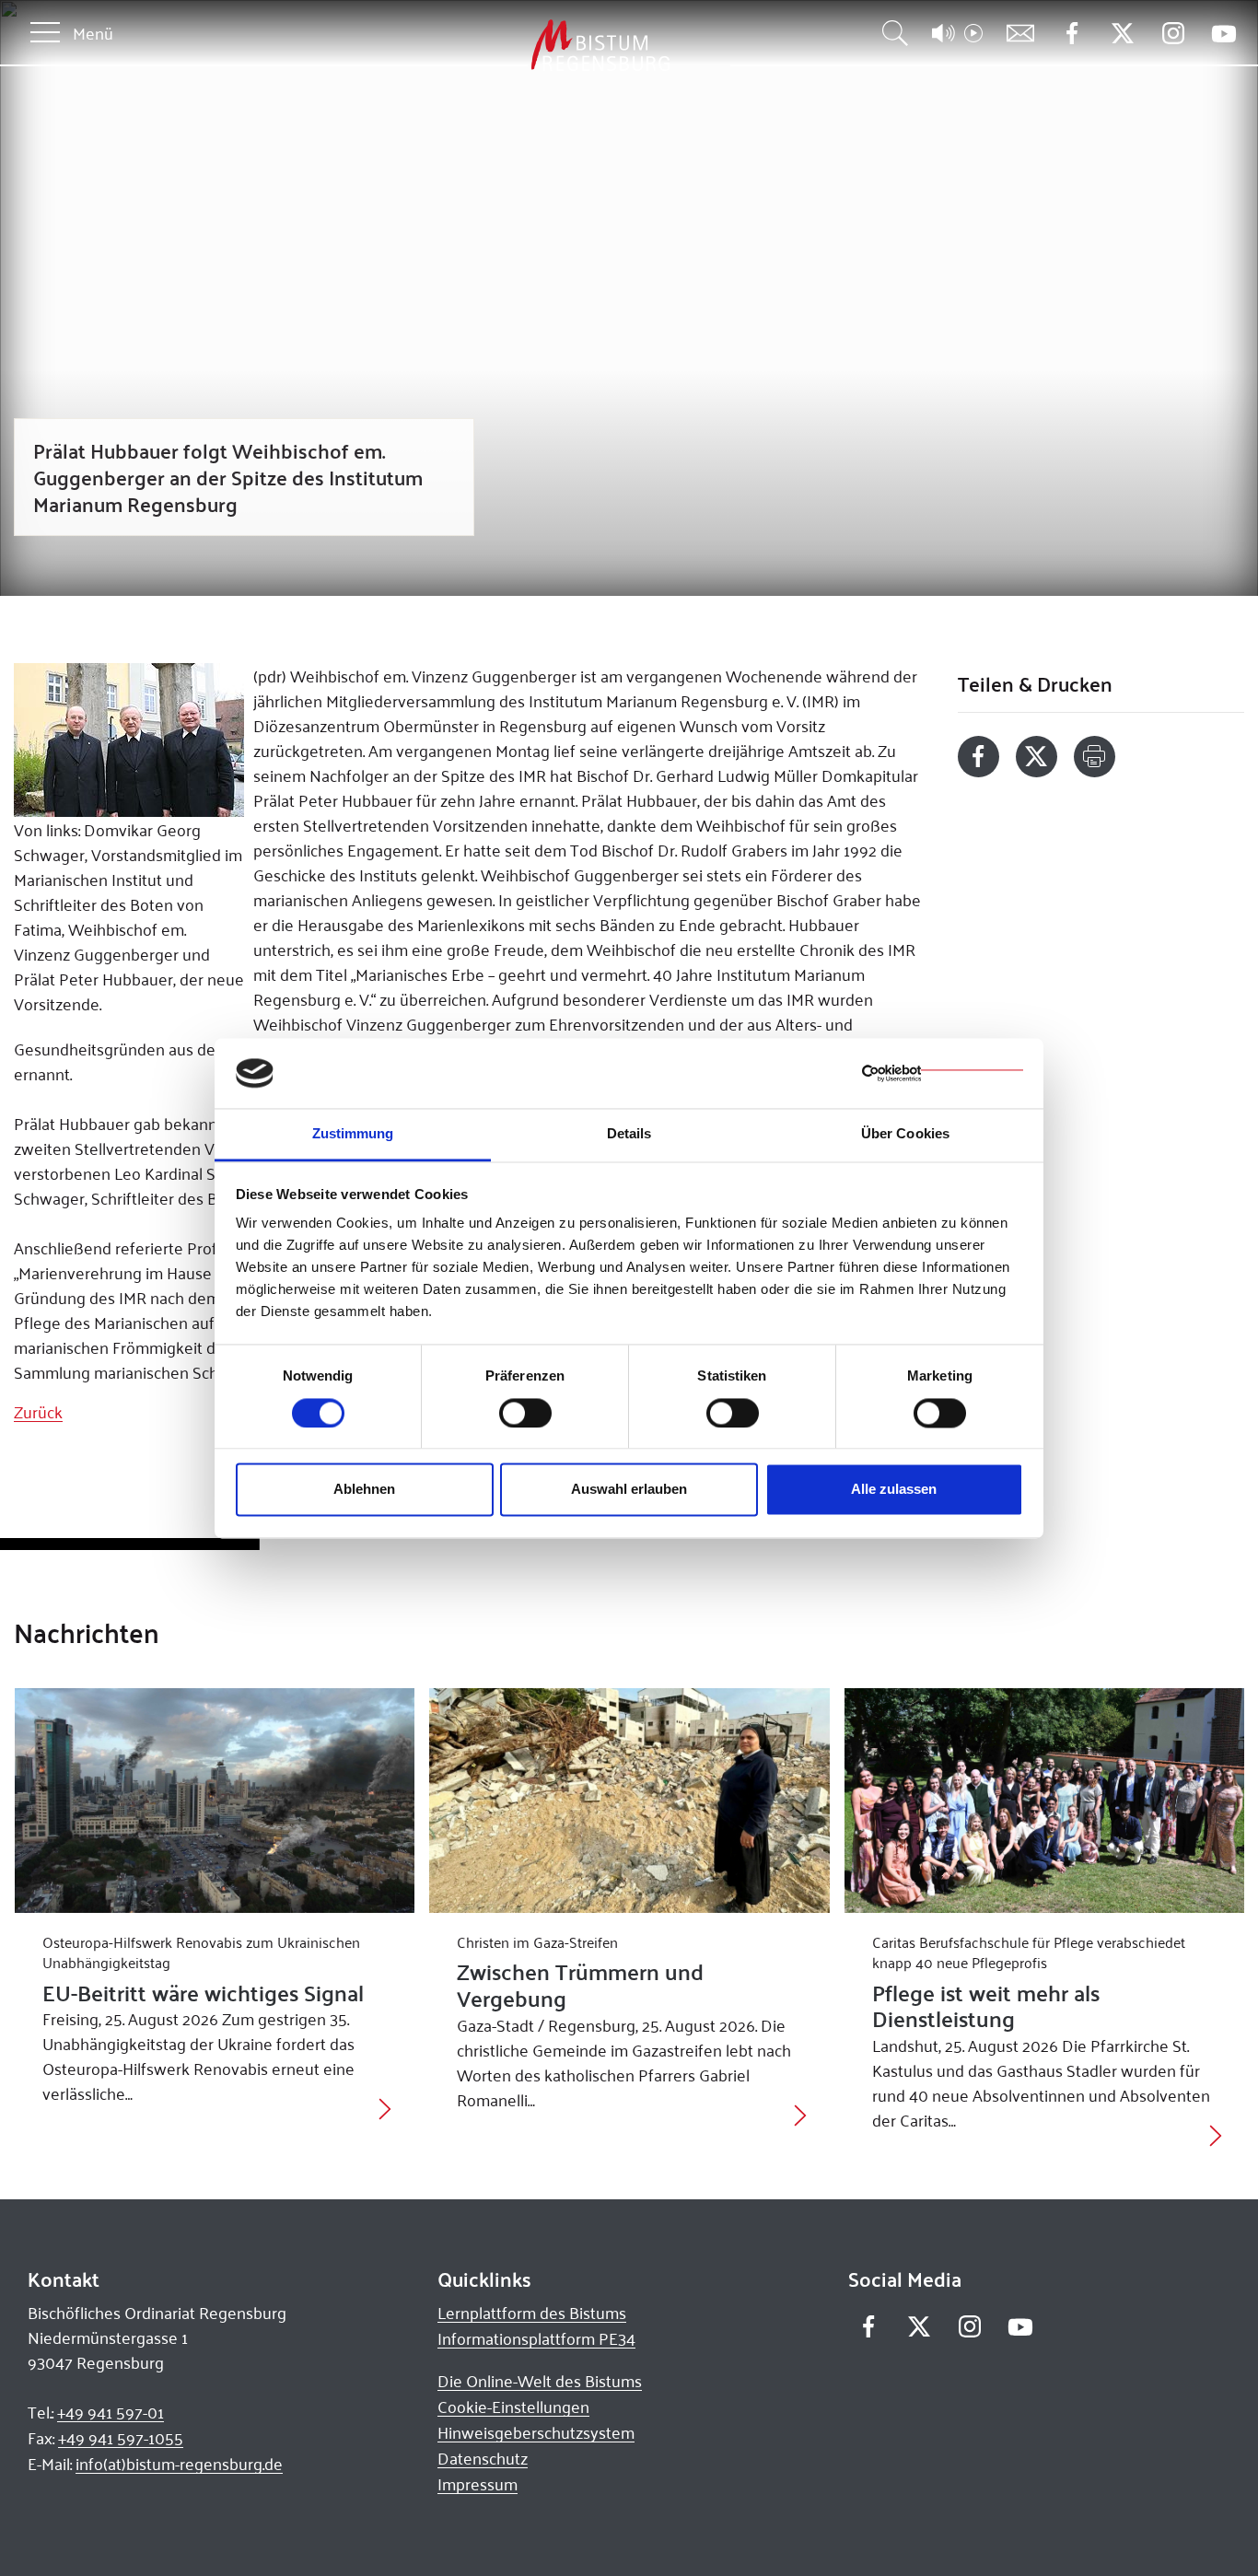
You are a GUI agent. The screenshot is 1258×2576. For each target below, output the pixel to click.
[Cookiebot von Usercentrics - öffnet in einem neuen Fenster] (943, 1073)
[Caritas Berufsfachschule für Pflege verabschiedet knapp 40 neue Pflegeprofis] (1045, 1801)
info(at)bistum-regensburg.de (179, 2464)
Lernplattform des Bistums (532, 2313)
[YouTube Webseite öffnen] (1223, 32)
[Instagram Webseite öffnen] (1173, 34)
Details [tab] (629, 1134)
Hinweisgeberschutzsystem (536, 2432)
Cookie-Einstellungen (513, 2407)
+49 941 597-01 (111, 2412)
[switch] (525, 1413)
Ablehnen (364, 1490)
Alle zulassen (894, 1490)
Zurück (38, 1412)
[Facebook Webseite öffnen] (1072, 34)
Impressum (478, 2484)
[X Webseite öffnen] (1122, 34)
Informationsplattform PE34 (536, 2338)
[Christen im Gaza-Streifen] (629, 1801)
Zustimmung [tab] (353, 1134)
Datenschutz (483, 2458)
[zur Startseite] (504, 46)
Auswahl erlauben (629, 1490)
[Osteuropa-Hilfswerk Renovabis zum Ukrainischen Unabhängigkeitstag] (215, 1801)
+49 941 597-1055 (121, 2438)
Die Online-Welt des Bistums (540, 2381)
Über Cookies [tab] (905, 1134)
